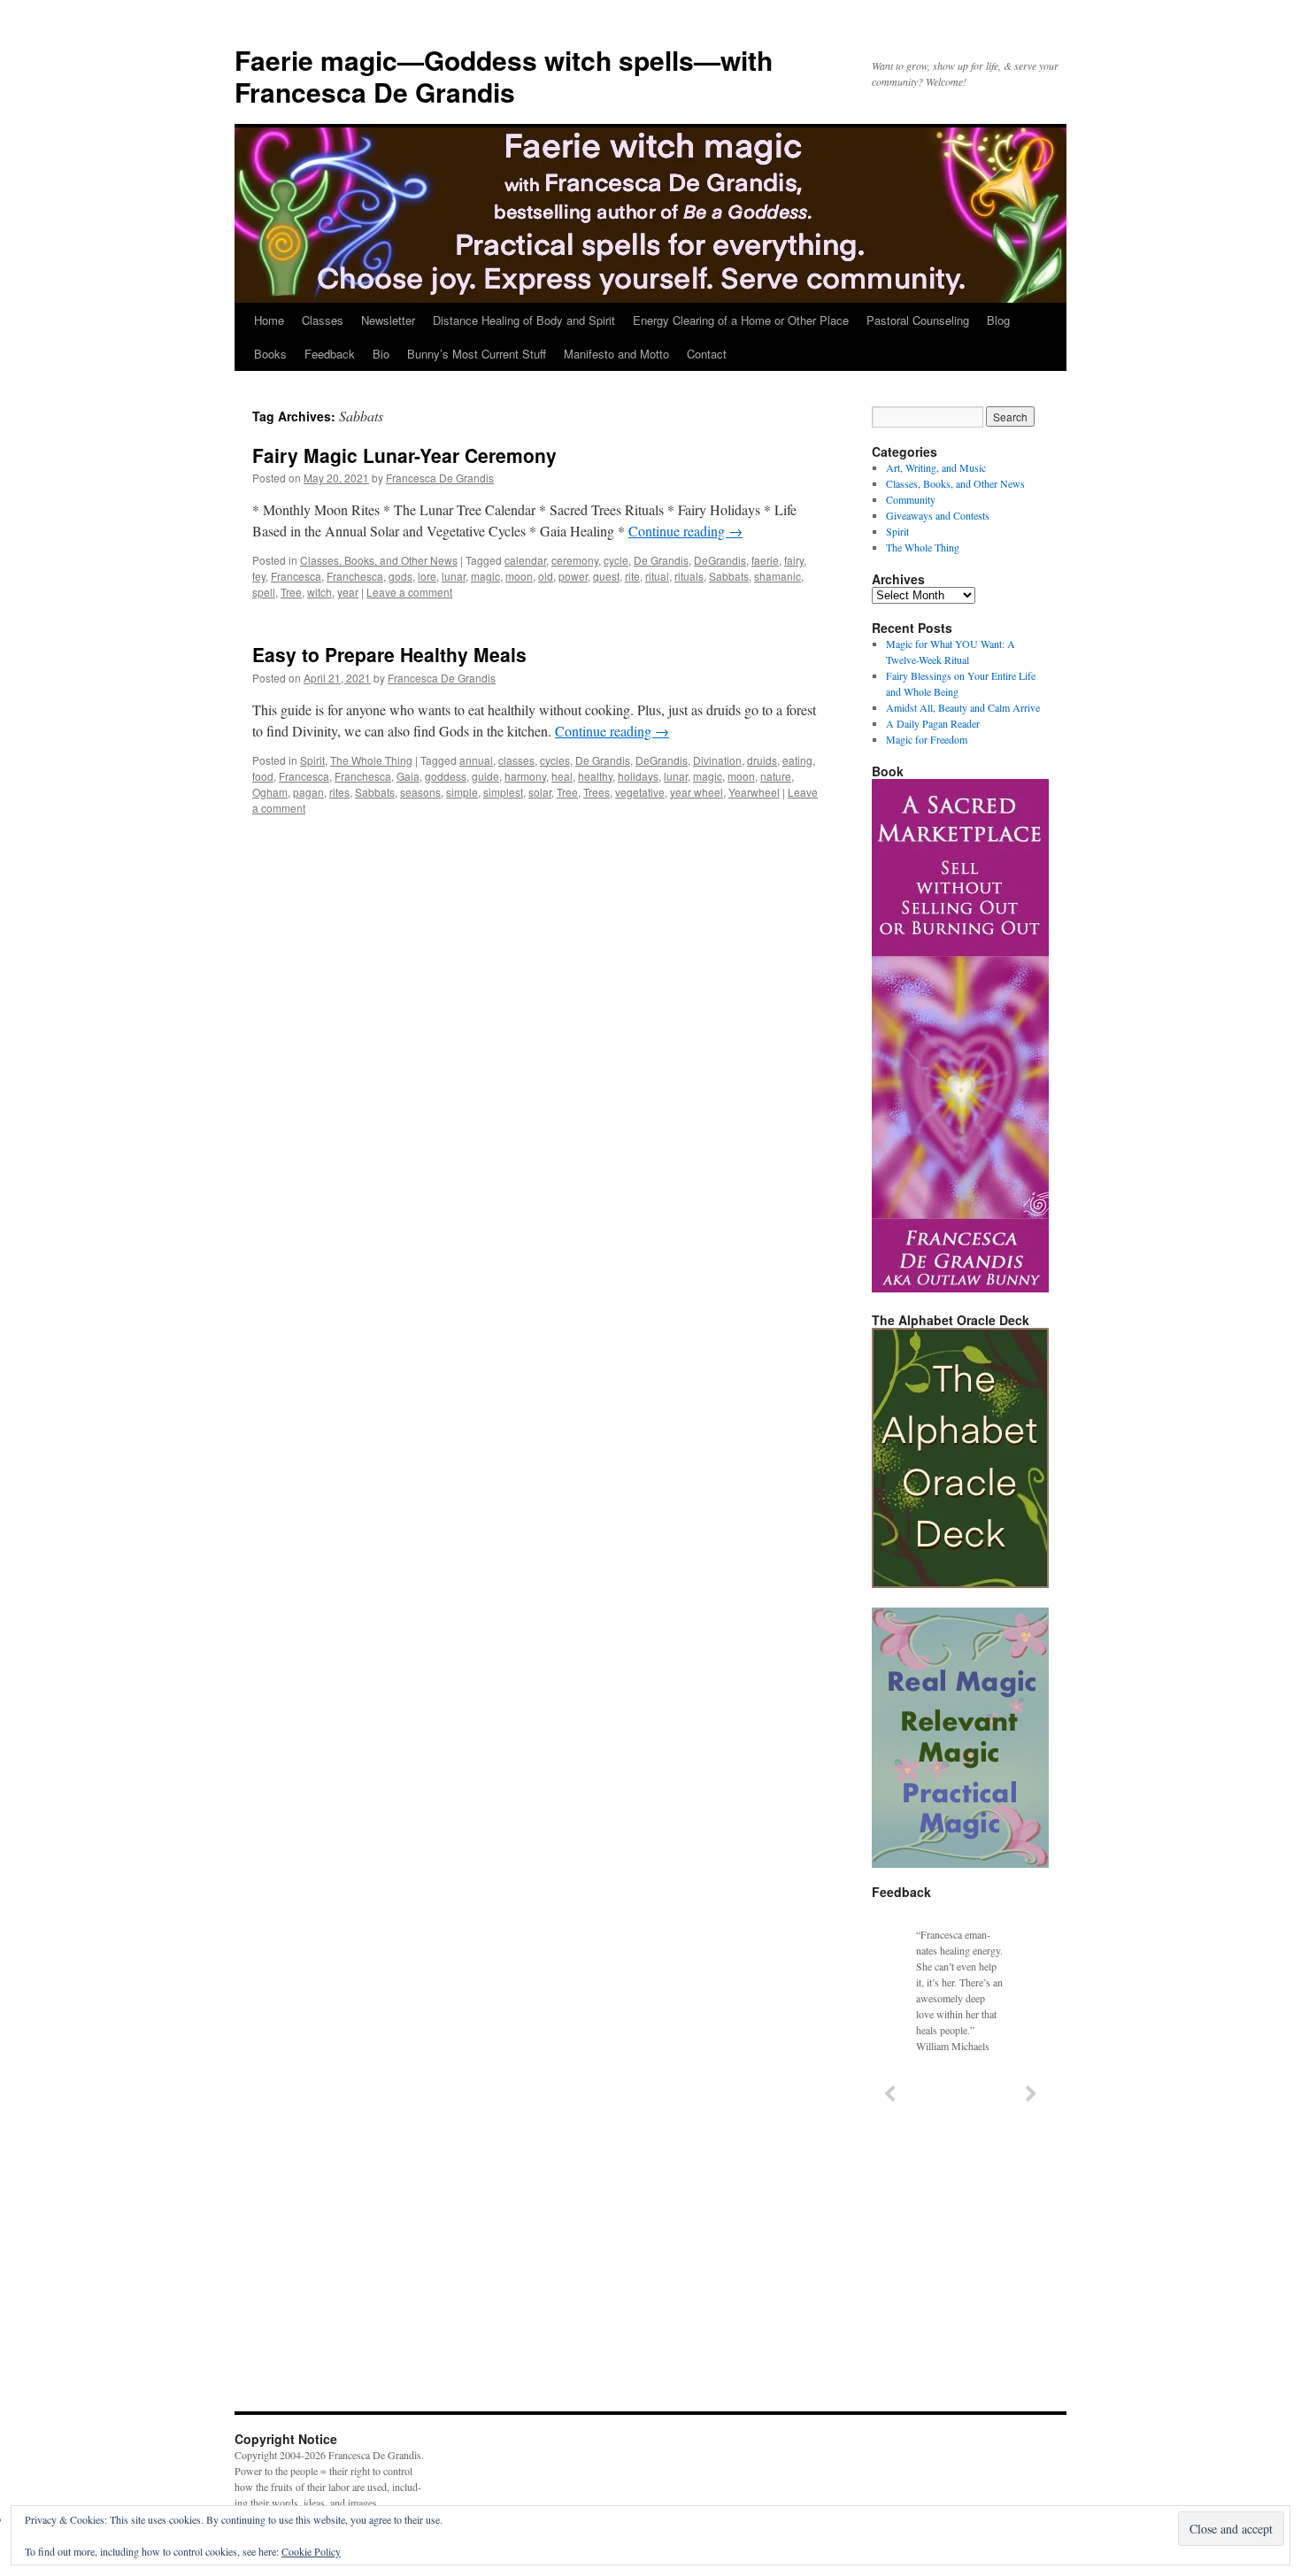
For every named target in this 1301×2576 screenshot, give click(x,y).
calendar (525, 560)
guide (485, 776)
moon (519, 576)
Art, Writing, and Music (936, 467)
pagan (308, 792)
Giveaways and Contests (938, 515)
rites (339, 792)
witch (319, 592)
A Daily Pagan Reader (933, 723)
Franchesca (355, 576)
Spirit (312, 760)
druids (762, 760)
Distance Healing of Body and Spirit (524, 320)
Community (911, 499)
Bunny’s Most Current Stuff (477, 354)
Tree (291, 592)
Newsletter (388, 320)
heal (562, 776)
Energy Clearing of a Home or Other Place (741, 320)
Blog (998, 320)
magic (485, 576)
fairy (794, 560)
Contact (707, 354)
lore (427, 576)
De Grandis (661, 560)
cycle (616, 560)
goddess (446, 776)
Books (270, 354)
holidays (638, 776)
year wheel (697, 792)
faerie (765, 560)
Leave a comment (409, 592)
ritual (657, 576)
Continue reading (685, 531)
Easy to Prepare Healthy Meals (389, 654)
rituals (689, 576)
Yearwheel (754, 792)
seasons (420, 792)
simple (462, 792)
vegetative (640, 792)
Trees (597, 792)
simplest (503, 792)
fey (259, 576)
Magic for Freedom (927, 739)
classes (516, 760)
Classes (323, 320)
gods (400, 576)
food (263, 776)
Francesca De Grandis (440, 478)
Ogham (270, 792)
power (573, 576)
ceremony (575, 560)
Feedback (330, 354)
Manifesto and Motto (616, 354)
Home (269, 320)
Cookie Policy (311, 2551)
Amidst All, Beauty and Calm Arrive (963, 707)
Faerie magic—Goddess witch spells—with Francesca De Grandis (504, 76)
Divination (717, 760)
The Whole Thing (371, 760)
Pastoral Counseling (918, 320)
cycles (555, 760)
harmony (525, 776)
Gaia (408, 776)
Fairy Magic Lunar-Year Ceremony (404, 455)
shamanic (778, 576)
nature (776, 776)
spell (264, 592)
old (546, 576)
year (348, 592)
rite (632, 576)
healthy (595, 776)
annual (476, 760)
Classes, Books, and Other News (379, 560)
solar (540, 792)
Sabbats (729, 576)
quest (606, 576)
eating (797, 760)
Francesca (296, 576)
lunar (454, 576)
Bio (381, 354)
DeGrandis (720, 560)
